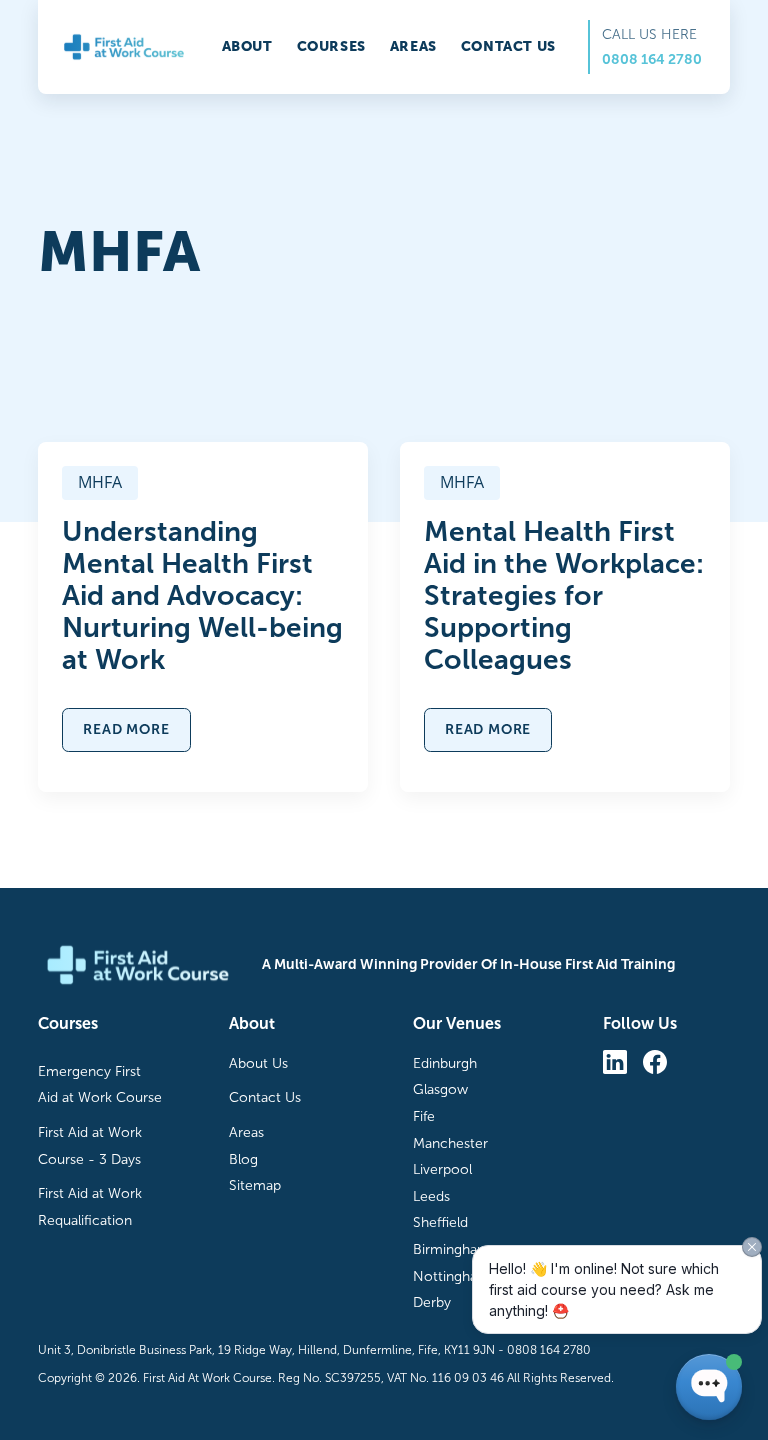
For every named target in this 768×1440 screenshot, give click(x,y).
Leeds (431, 1196)
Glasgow (440, 1089)
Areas (413, 46)
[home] (123, 47)
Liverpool (442, 1169)
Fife (424, 1116)
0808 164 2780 (652, 59)
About (247, 46)
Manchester (450, 1143)
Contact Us (265, 1097)
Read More (126, 729)
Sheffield (440, 1222)
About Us (258, 1063)
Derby (432, 1302)
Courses (331, 46)
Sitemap (255, 1185)
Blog (243, 1159)
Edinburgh (445, 1063)
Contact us (508, 46)
